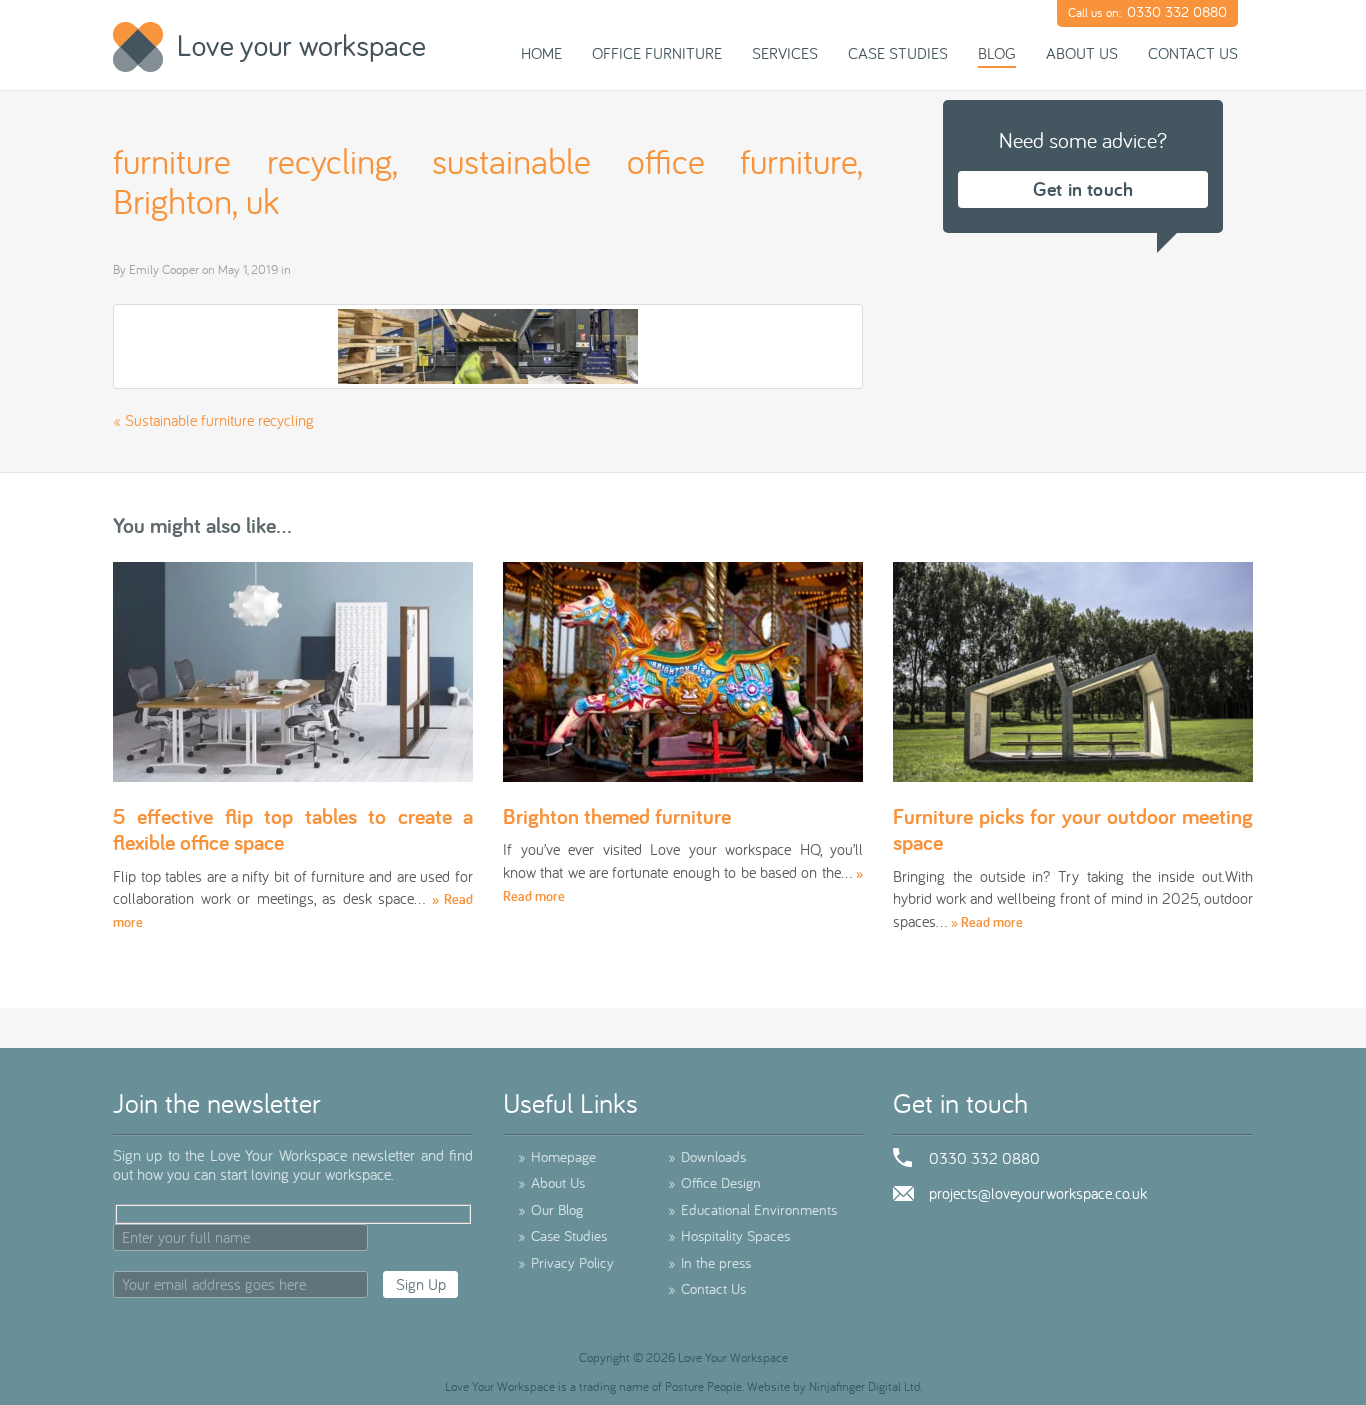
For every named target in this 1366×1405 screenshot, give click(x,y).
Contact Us (1193, 53)
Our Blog (550, 1209)
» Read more (987, 922)
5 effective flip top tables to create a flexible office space (293, 829)
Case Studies (898, 53)
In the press (709, 1262)
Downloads (707, 1156)
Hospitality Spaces (729, 1235)
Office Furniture (657, 53)
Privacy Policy (566, 1262)
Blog (997, 53)
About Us (1082, 53)
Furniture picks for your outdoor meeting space (1073, 829)
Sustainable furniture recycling (219, 420)
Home (541, 53)
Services (785, 53)
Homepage (557, 1156)
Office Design (714, 1182)
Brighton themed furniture (617, 816)
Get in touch (1083, 189)
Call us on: (1147, 11)
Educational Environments (752, 1209)
